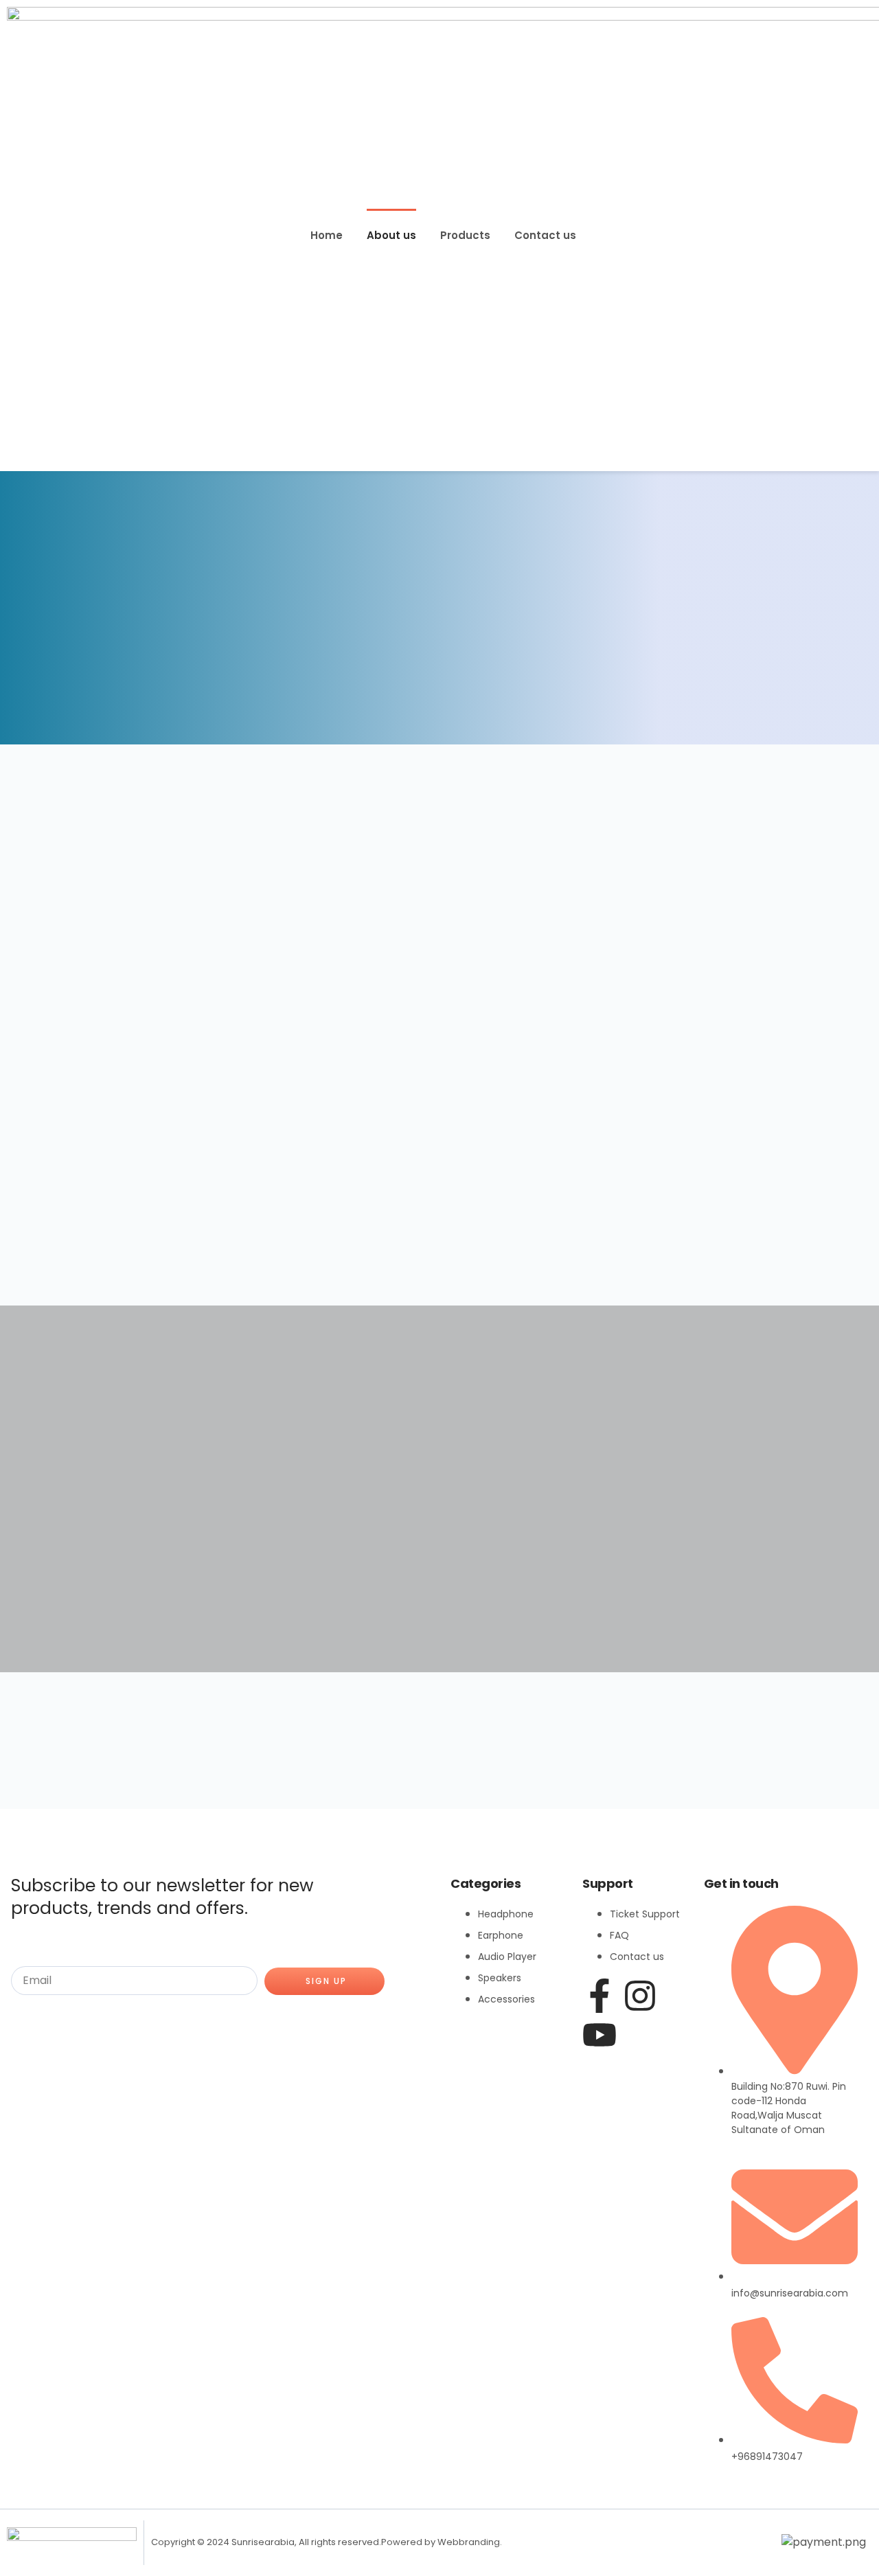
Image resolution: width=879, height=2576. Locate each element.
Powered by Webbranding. (442, 2542)
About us (391, 235)
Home (327, 235)
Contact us (545, 235)
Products (465, 235)
